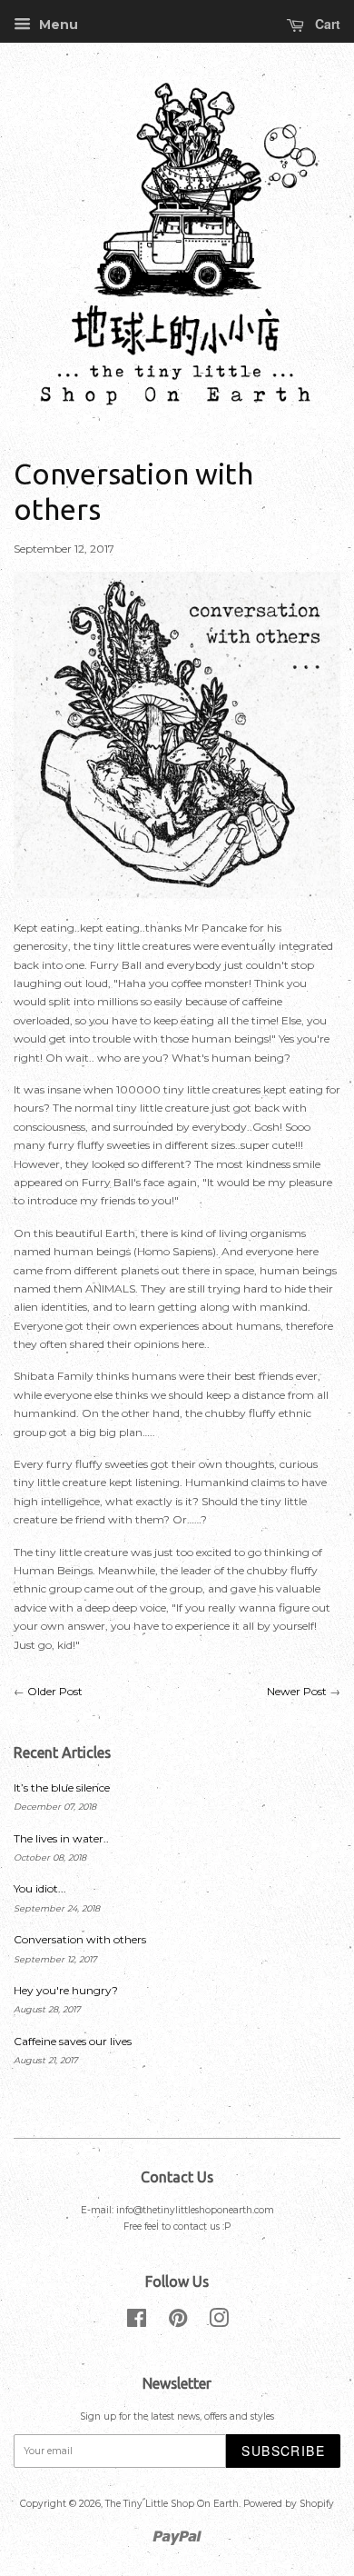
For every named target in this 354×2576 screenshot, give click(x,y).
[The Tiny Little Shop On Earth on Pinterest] (178, 2323)
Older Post (55, 1691)
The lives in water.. (61, 1838)
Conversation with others (80, 1939)
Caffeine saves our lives (73, 2041)
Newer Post (297, 1691)
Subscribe (283, 2451)
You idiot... (40, 1888)
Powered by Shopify (289, 2504)
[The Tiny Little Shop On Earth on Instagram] (219, 2323)
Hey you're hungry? (66, 1990)
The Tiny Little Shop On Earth (172, 2504)
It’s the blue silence (62, 1787)
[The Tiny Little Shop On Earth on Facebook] (137, 2323)
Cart (326, 24)
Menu (57, 25)
